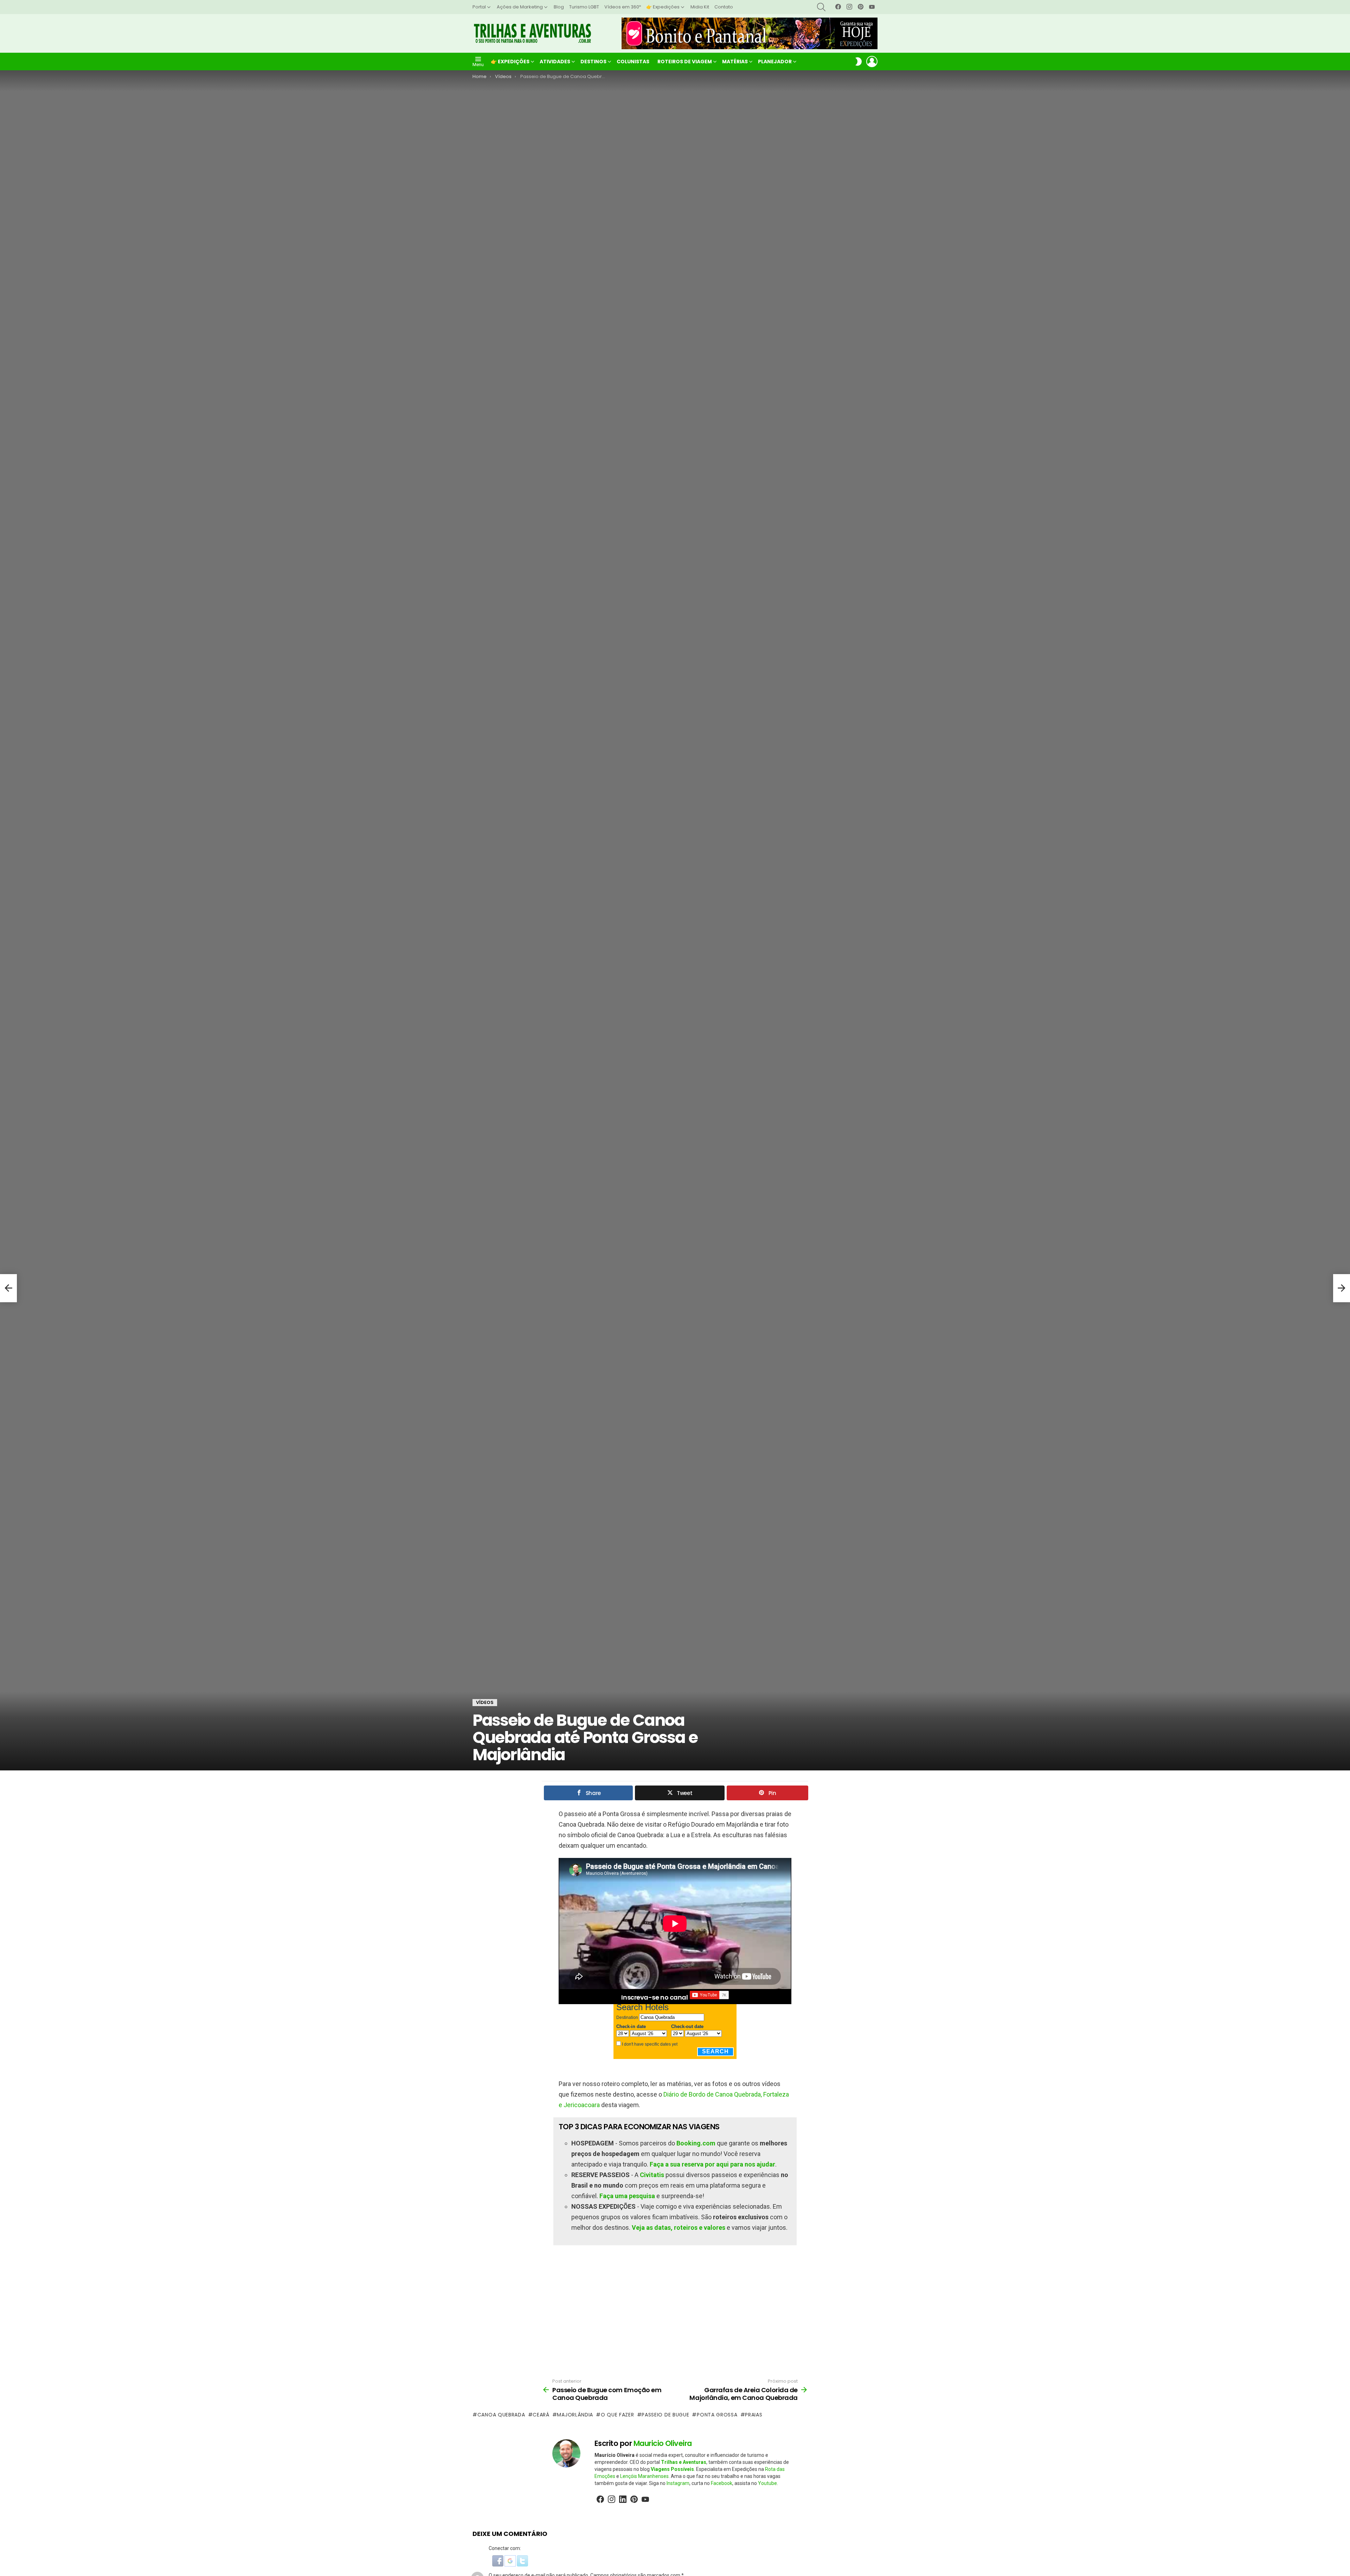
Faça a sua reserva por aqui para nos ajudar (712, 2164)
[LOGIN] (872, 62)
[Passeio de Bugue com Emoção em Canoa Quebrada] (8, 1288)
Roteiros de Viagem (685, 62)
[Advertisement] (675, 2312)
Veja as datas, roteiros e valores (679, 2228)
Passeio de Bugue (665, 2415)
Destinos (593, 62)
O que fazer (617, 2415)
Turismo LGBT (584, 7)
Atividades (555, 62)
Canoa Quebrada (501, 2415)
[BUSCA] (821, 7)
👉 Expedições (663, 7)
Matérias (735, 62)
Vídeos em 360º (623, 7)
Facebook (722, 2483)
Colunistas (633, 62)
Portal (479, 7)
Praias (754, 2415)
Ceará (541, 2415)
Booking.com (696, 2143)
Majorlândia (575, 2415)
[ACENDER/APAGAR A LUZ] (859, 62)
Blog (559, 7)
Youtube (767, 2483)
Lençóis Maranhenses (644, 2476)
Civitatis (652, 2175)
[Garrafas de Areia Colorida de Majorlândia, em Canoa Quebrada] (1342, 1288)
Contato (724, 7)
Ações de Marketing (520, 7)
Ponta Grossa (717, 2415)
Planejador (775, 62)
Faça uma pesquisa (627, 2196)
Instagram (678, 2483)
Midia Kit (700, 7)
